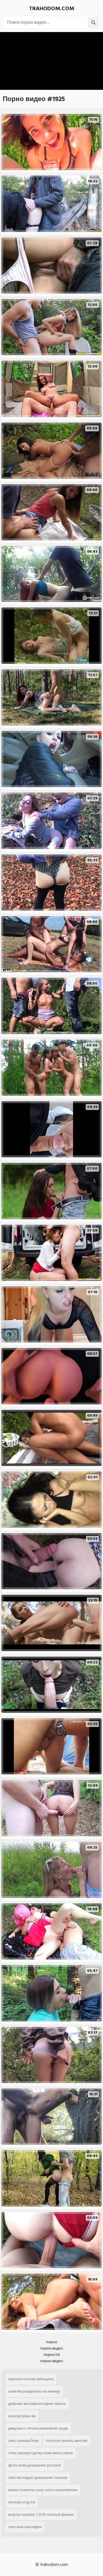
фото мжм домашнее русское (35, 2465)
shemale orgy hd (22, 2502)
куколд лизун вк (22, 2416)
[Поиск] (93, 22)
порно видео (52, 2348)
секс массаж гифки (25, 2527)
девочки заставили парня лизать (37, 2404)
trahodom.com (52, 8)
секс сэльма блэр (23, 2441)
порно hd (52, 2355)
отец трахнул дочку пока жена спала (41, 2453)
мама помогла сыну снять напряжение (43, 2490)
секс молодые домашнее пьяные (38, 2478)
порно (52, 2342)
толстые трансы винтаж (66, 2441)
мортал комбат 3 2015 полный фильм (41, 2515)
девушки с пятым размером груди (38, 2428)
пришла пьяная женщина (31, 2379)
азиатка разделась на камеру (34, 2391)
